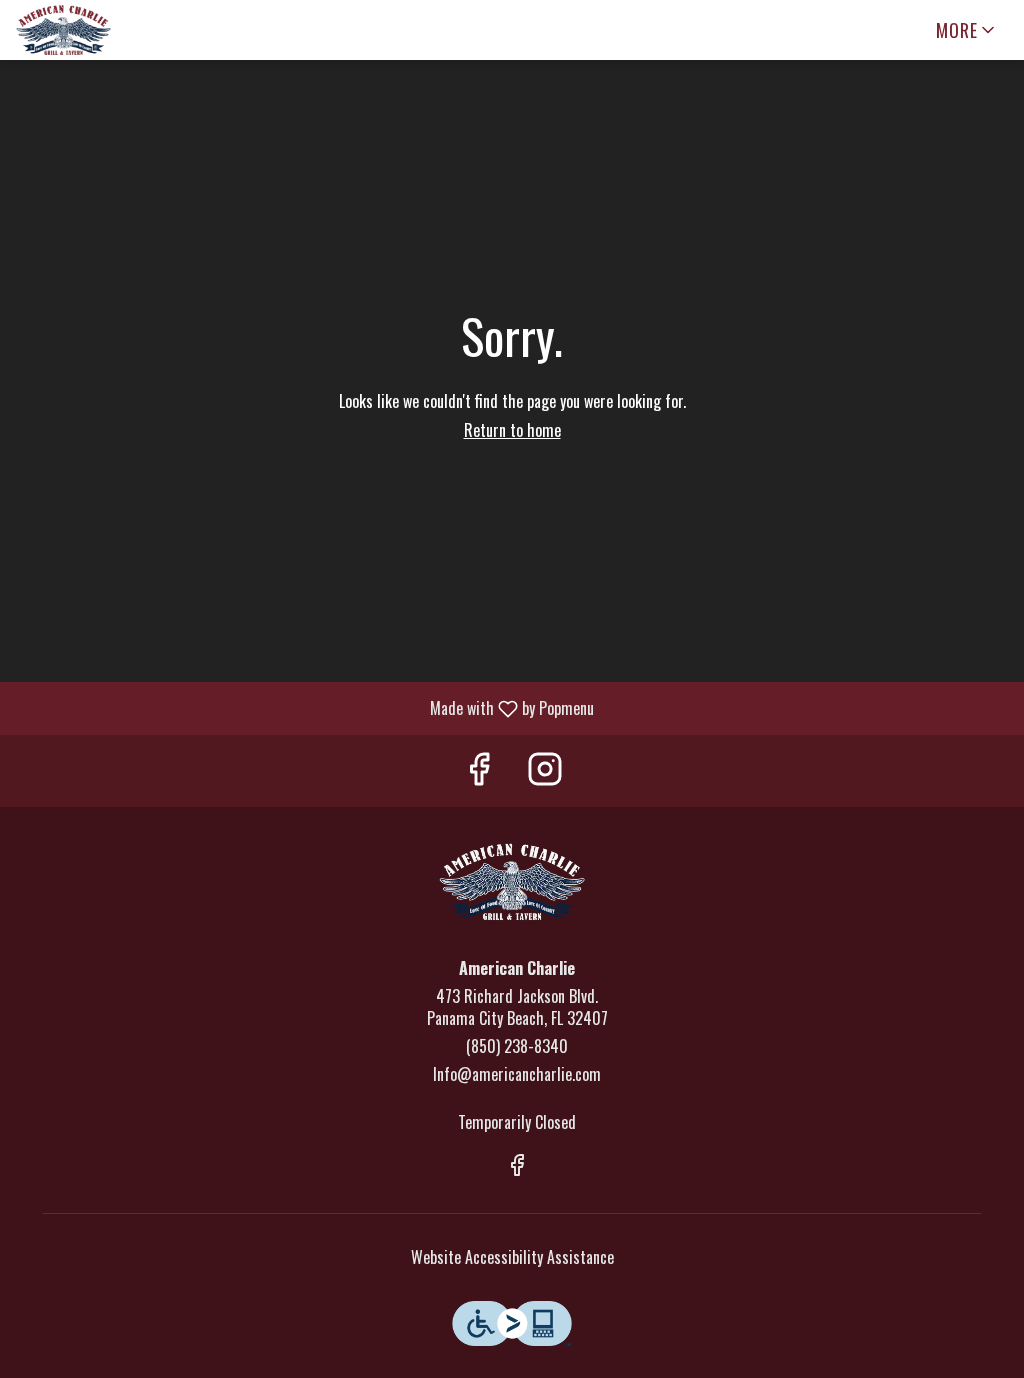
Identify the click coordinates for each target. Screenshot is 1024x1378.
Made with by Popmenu (304, 707)
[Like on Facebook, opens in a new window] (479, 770)
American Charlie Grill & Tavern (512, 882)
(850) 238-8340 (517, 1046)
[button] (967, 30)
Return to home (512, 430)
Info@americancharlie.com (517, 1074)
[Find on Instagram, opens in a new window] (545, 770)
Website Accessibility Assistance (512, 1257)
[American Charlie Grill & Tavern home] (106, 30)
